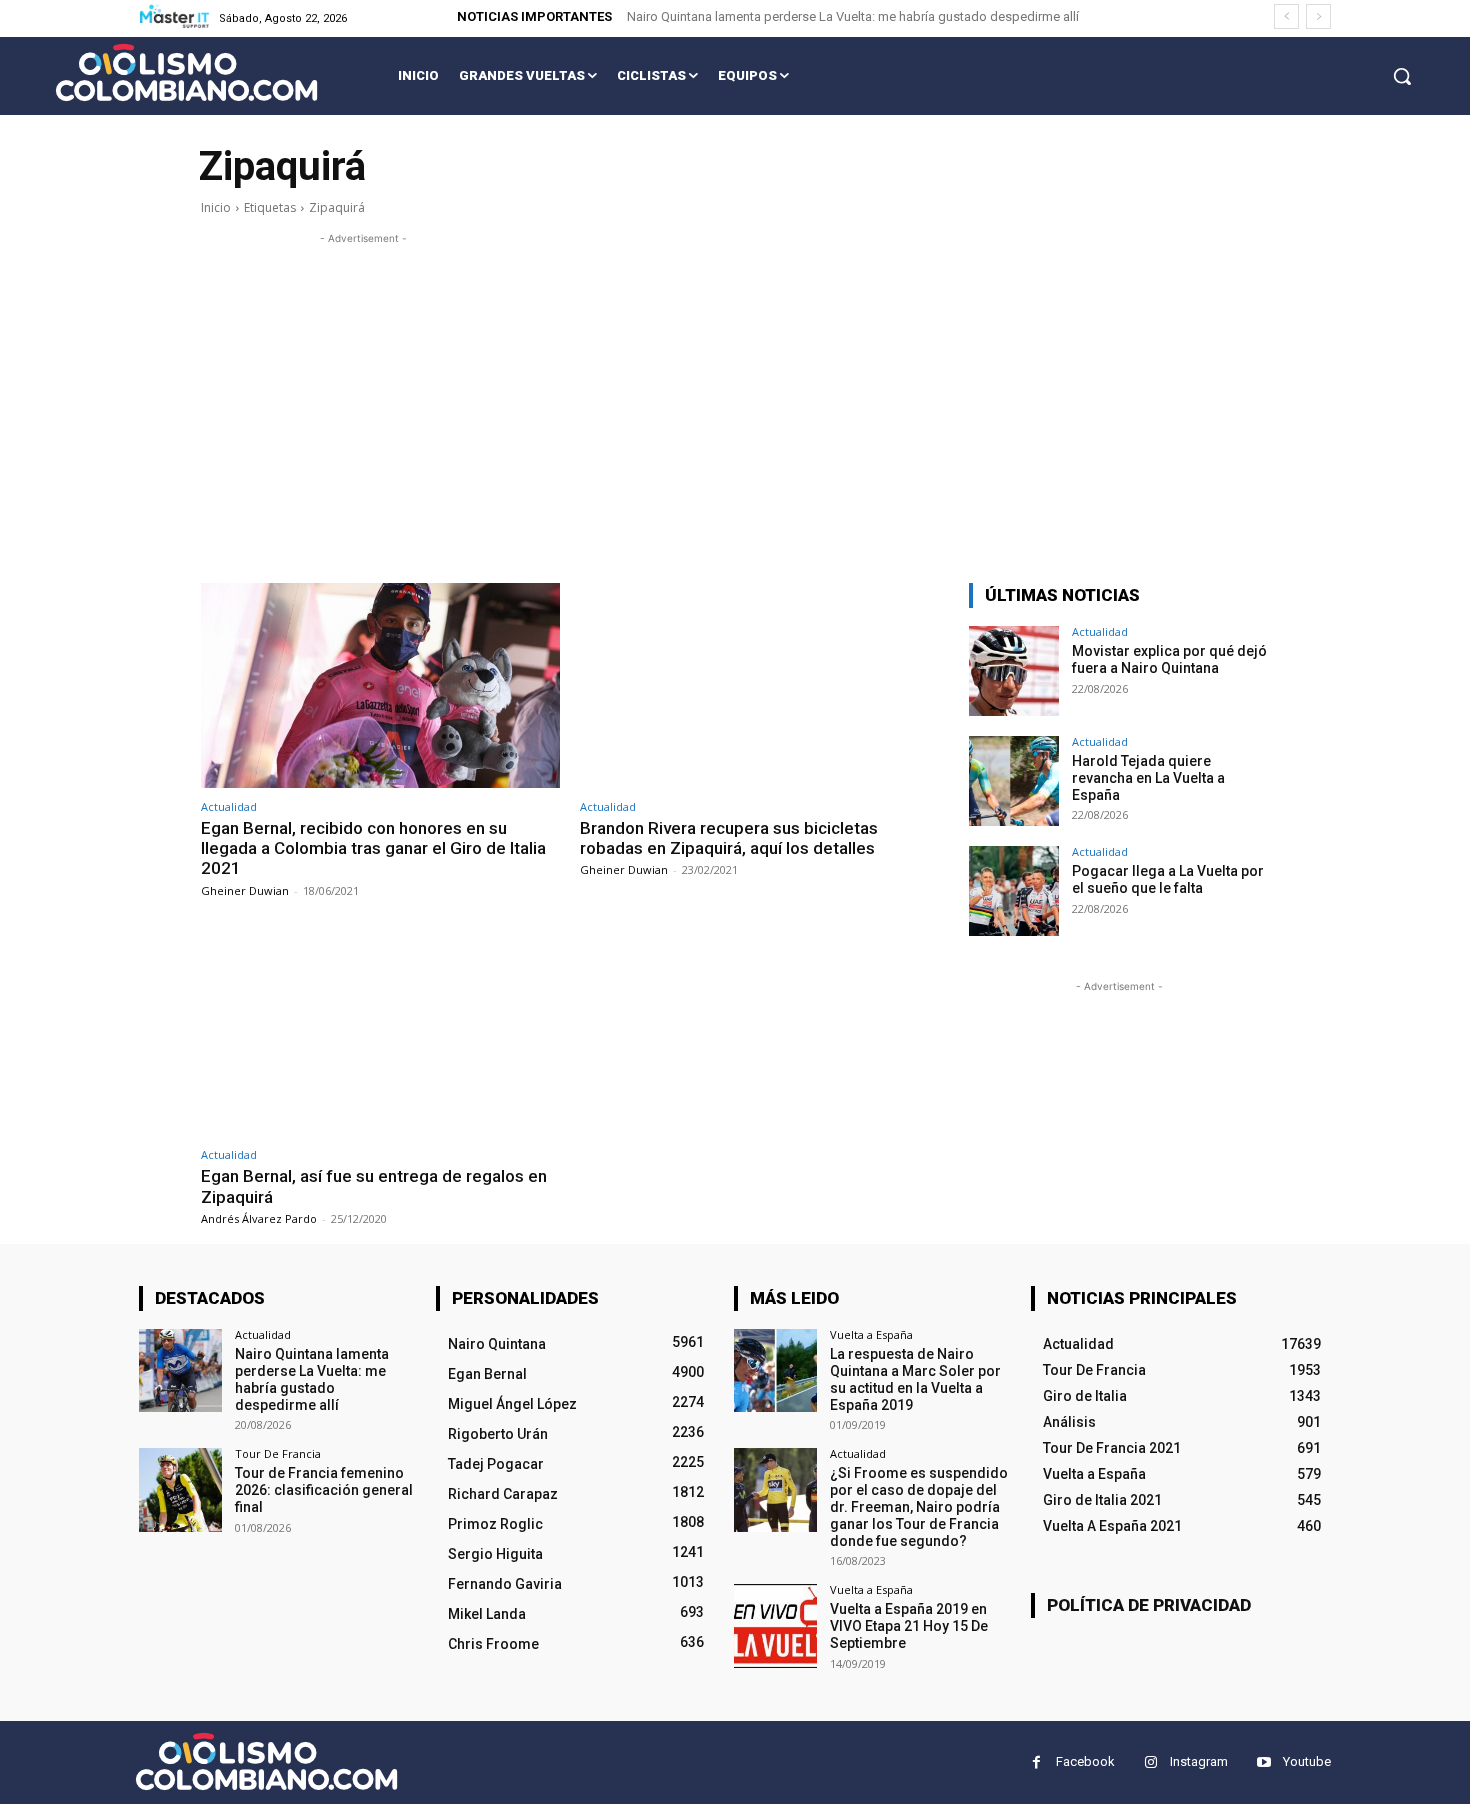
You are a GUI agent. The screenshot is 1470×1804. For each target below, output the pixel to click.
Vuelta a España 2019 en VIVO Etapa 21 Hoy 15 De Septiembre (909, 1626)
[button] (1402, 76)
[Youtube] (1263, 1762)
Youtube (1307, 1761)
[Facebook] (1036, 1762)
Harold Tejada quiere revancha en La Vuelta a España (1148, 778)
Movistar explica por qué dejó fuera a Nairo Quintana (1169, 659)
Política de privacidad (1149, 1605)
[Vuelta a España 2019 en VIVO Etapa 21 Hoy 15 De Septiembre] (775, 1625)
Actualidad (229, 806)
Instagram (1199, 1761)
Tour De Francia (278, 1453)
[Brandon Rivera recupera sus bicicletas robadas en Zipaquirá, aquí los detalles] (759, 685)
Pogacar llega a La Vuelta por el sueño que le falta (1168, 879)
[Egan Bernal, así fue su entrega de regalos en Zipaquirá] (380, 1034)
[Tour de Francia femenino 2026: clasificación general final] (180, 1489)
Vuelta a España (871, 1334)
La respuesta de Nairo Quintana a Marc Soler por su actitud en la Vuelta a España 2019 (915, 1379)
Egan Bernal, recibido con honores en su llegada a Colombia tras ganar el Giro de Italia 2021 (373, 848)
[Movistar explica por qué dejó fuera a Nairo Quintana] (1014, 671)
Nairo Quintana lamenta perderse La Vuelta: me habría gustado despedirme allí (853, 16)
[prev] (1286, 16)
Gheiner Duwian (245, 890)
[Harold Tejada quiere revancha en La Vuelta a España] (1014, 781)
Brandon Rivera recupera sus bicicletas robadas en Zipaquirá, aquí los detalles (729, 838)
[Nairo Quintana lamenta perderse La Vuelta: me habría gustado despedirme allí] (180, 1370)
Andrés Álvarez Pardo (259, 1218)
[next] (1318, 16)
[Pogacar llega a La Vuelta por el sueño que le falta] (1014, 891)
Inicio (216, 207)
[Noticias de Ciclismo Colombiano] (186, 72)
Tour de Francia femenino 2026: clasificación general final (324, 1490)
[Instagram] (1150, 1762)
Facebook (1085, 1761)
